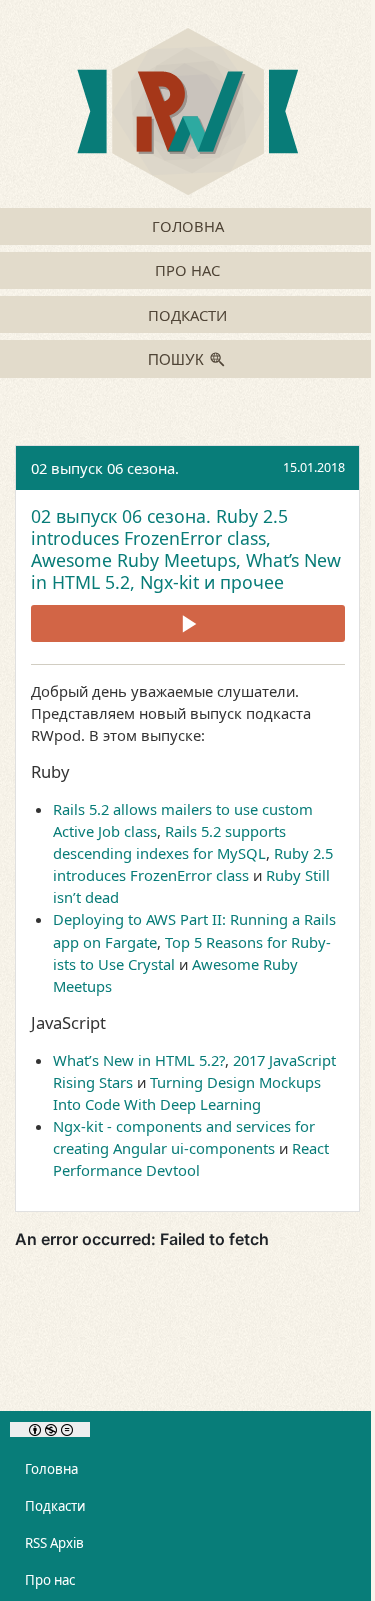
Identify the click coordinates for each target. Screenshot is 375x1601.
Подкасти (187, 315)
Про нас (187, 270)
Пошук (176, 360)
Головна (188, 226)
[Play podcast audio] (188, 623)
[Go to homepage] (187, 114)
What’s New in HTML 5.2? (139, 1060)
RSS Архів (54, 1543)
